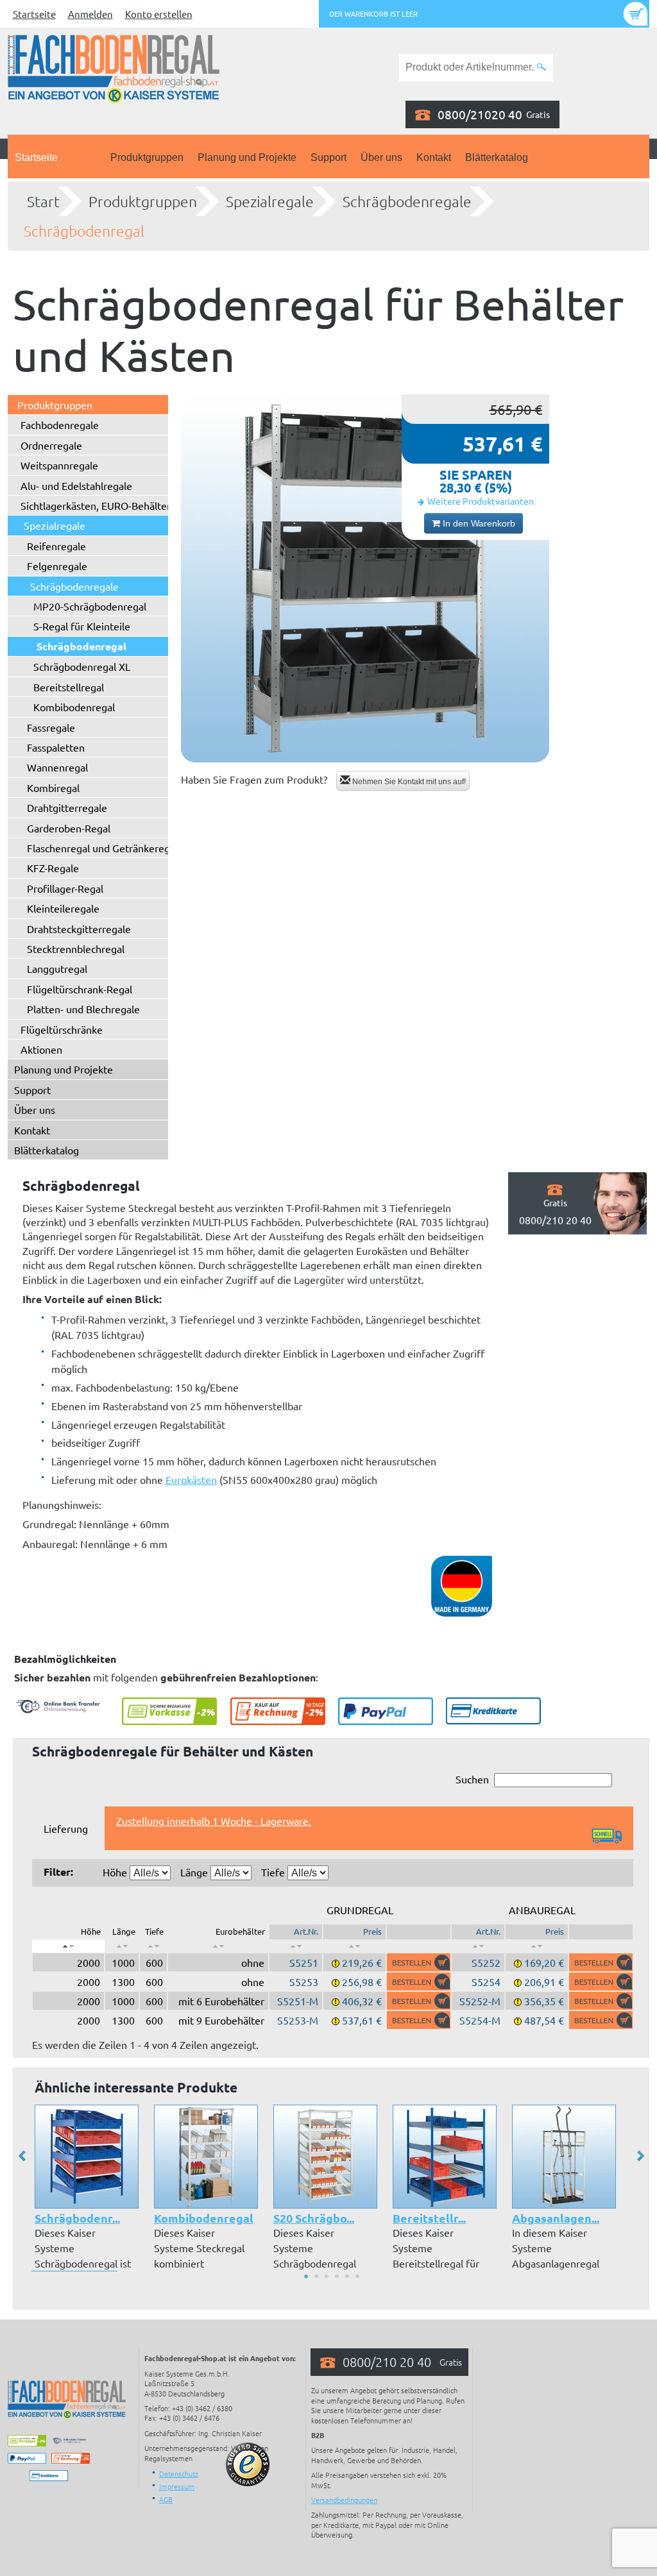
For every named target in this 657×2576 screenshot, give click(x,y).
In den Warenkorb (478, 523)
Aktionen (41, 1049)
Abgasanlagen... (556, 2218)
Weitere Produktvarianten (481, 501)
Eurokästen (191, 1479)
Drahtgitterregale (67, 807)
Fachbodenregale (60, 425)
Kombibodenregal (74, 707)
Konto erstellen (159, 14)
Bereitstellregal (69, 687)
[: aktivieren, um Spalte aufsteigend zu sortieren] (122, 1946)
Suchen (472, 1779)
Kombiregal (53, 787)
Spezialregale (270, 201)
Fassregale (51, 727)
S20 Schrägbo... (314, 2218)
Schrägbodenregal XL (82, 666)
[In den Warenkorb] (419, 1962)
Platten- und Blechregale (83, 1009)
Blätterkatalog (497, 157)
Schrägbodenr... (77, 2218)
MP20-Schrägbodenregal (90, 606)
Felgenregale (57, 566)
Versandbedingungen (344, 2500)
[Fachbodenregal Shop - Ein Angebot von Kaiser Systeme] (114, 67)
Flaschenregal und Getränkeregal (102, 848)
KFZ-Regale (53, 868)
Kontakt (434, 157)
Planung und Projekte (247, 157)
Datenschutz (179, 2473)
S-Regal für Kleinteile (82, 626)
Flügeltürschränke (62, 1029)
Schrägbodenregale (407, 201)
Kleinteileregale (63, 908)
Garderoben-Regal (69, 828)
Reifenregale (56, 546)
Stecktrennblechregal (76, 948)
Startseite (34, 14)
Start (43, 201)
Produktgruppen (147, 157)
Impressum (177, 2486)
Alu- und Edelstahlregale (76, 485)
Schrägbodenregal (84, 231)
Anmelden (90, 14)
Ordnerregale (51, 445)
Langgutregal (57, 968)
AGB (166, 2499)
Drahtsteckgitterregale (79, 929)
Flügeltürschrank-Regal (80, 989)
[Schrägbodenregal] (365, 578)
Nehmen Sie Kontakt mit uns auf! (408, 782)
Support (328, 157)
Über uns (381, 157)
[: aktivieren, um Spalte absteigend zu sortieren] (68, 1946)
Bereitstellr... (429, 2218)
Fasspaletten (56, 747)
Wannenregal (57, 767)
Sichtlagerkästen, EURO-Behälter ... (101, 505)
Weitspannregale (59, 465)
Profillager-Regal (65, 888)
